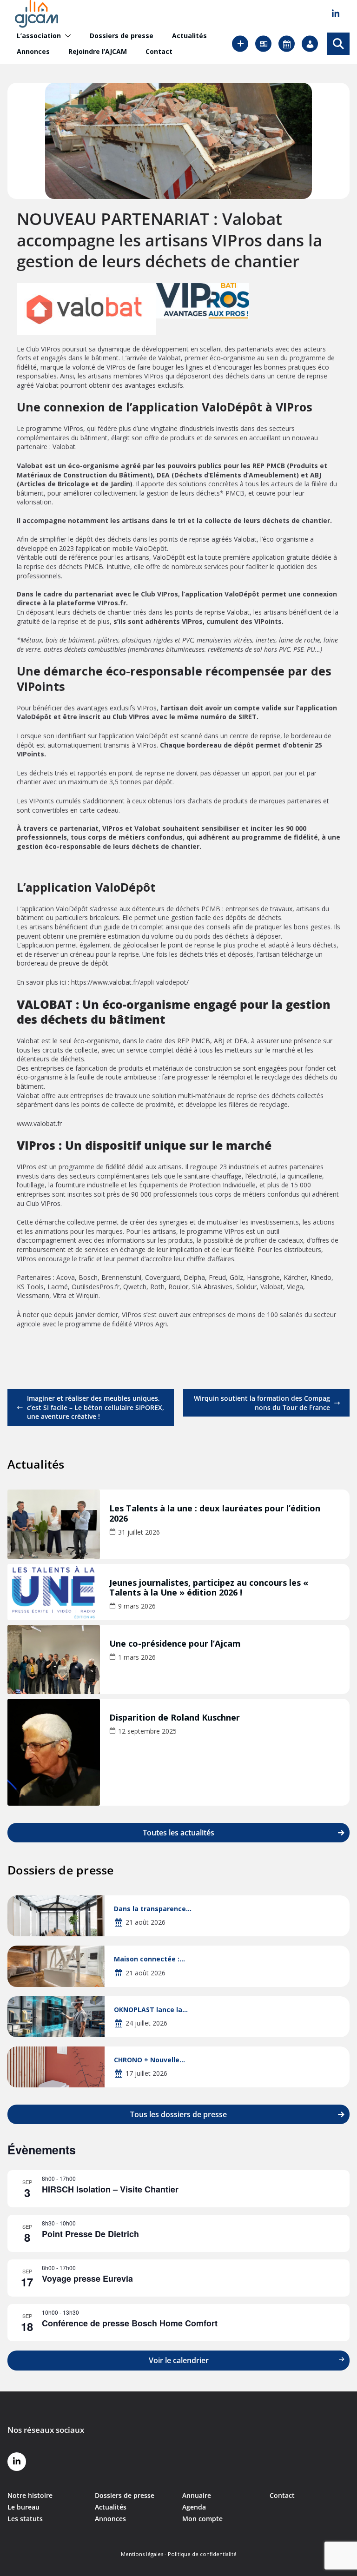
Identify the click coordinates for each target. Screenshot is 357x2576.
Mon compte (202, 2519)
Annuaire (197, 2495)
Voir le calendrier (179, 2360)
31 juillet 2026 (139, 1532)
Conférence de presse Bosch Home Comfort (130, 2323)
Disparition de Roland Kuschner (175, 1718)
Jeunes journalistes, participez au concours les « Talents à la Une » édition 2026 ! (209, 1588)
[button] (66, 36)
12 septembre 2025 (147, 1731)
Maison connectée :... (149, 1959)
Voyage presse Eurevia (87, 2278)
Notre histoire (30, 2495)
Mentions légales (142, 2554)
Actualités (189, 36)
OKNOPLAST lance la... (151, 2010)
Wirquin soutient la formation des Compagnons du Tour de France (262, 1403)
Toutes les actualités (178, 1833)
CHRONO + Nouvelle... (149, 2060)
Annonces (33, 52)
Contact (159, 52)
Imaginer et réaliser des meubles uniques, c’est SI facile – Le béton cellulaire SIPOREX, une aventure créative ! (96, 1407)
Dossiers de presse (122, 36)
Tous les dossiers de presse (178, 2114)
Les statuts (25, 2519)
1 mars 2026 (137, 1657)
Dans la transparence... (153, 1909)
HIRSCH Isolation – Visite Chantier (110, 2189)
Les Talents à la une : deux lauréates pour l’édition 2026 (215, 1514)
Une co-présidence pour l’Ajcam (175, 1644)
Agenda (194, 2507)
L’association (39, 36)
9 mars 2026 (137, 1606)
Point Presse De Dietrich (90, 2234)
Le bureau (23, 2507)
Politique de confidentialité (202, 2554)
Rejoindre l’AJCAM (98, 52)
